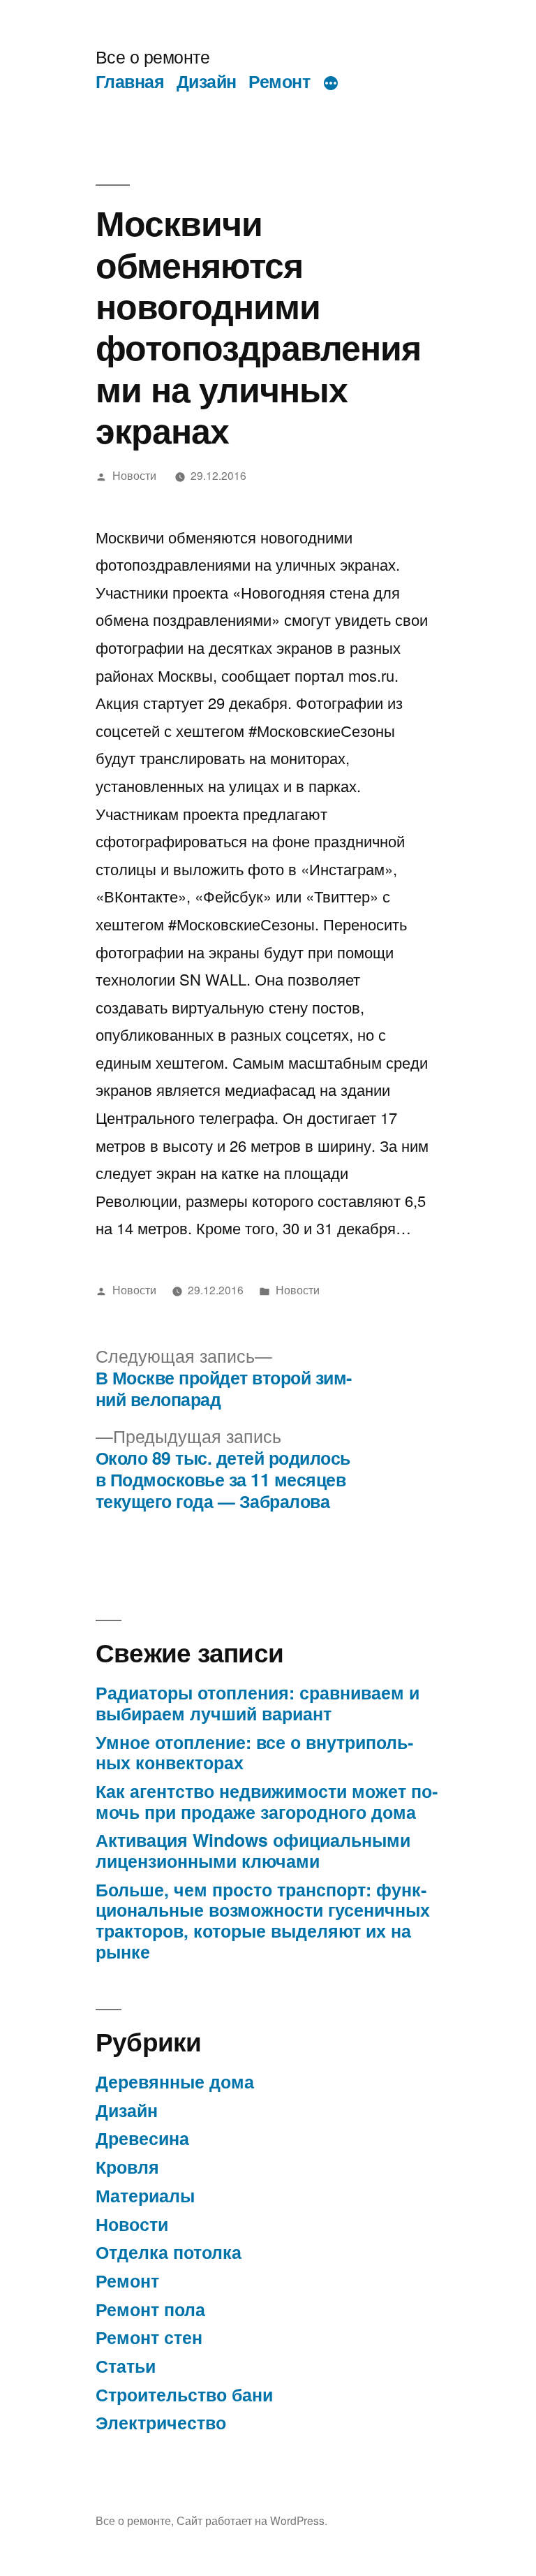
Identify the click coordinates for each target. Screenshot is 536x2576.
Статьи (126, 2366)
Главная (130, 81)
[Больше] (331, 84)
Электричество (161, 2422)
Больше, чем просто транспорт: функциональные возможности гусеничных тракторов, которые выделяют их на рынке (263, 1920)
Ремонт (279, 81)
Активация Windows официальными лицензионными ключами (253, 1850)
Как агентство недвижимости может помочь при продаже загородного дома (267, 1801)
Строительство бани (184, 2394)
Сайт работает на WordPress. (252, 2520)
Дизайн (207, 81)
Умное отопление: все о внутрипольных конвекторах (254, 1752)
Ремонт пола (150, 2309)
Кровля (127, 2167)
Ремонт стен (149, 2337)
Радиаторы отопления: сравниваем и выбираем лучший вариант (258, 1703)
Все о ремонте (153, 56)
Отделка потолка (169, 2252)
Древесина (142, 2138)
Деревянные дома (175, 2081)
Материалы (145, 2195)
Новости (134, 475)
